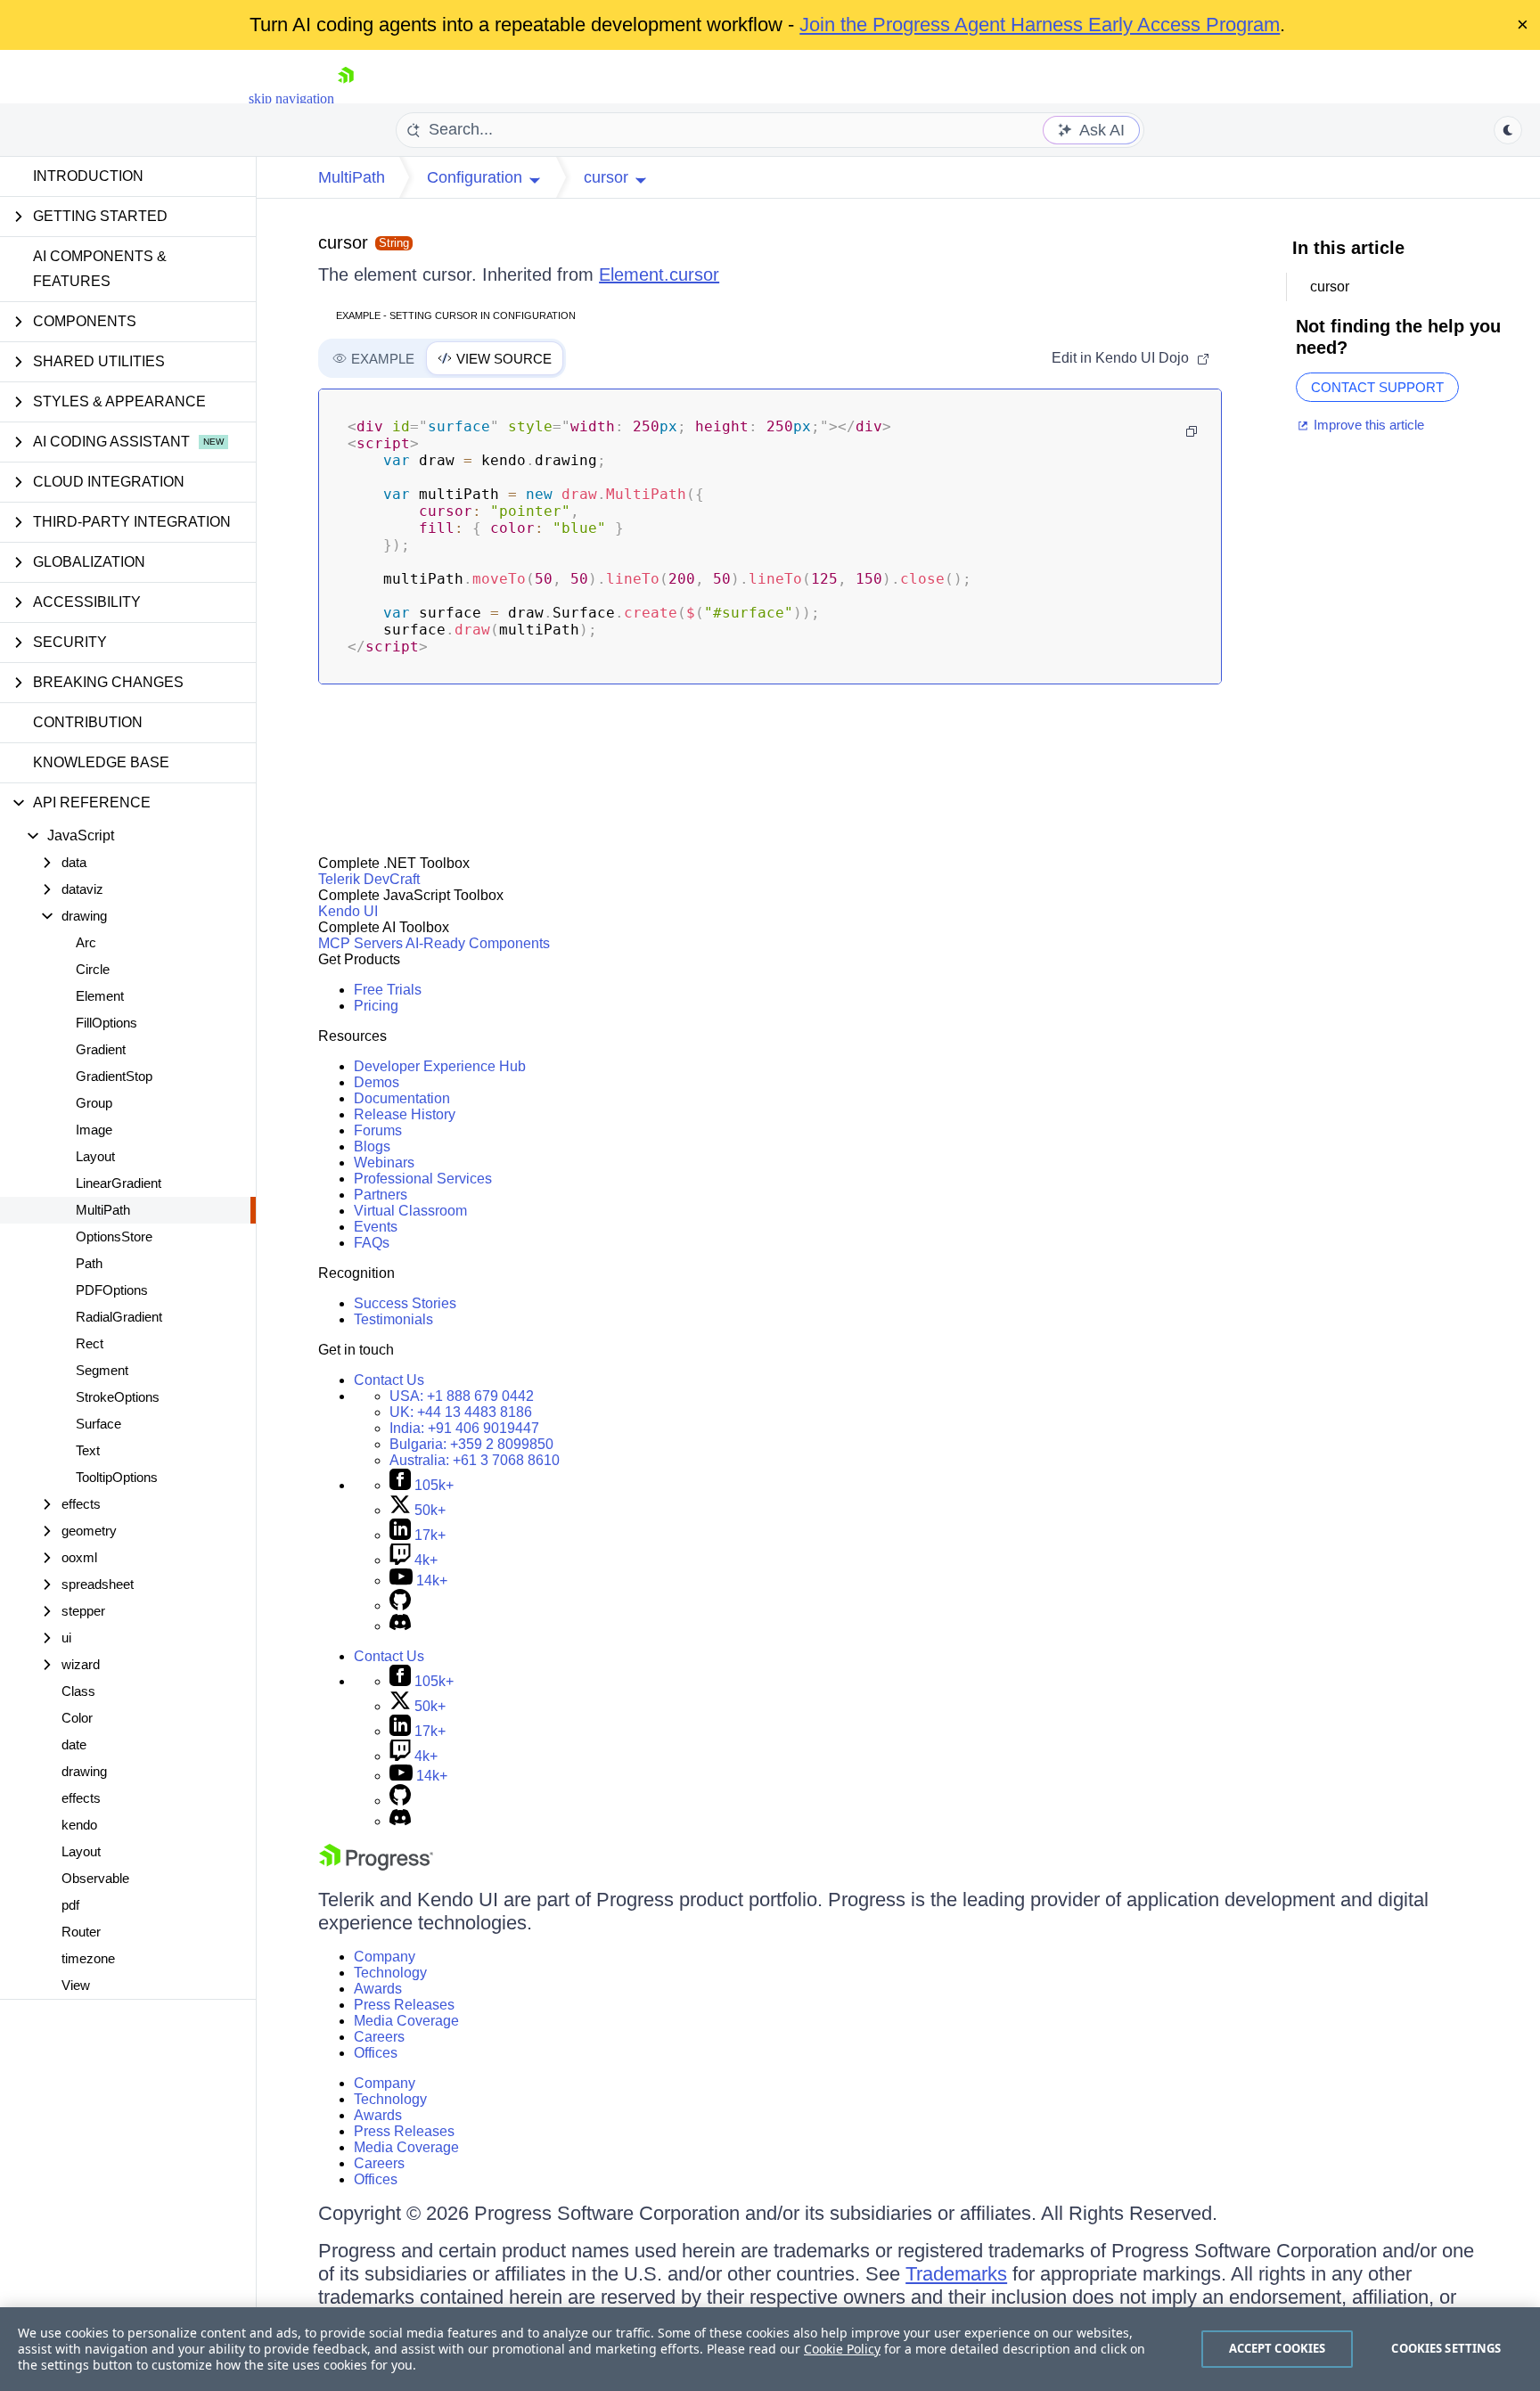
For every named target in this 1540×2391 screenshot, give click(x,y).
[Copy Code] (1192, 431)
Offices (376, 2053)
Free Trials (388, 990)
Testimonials (393, 1319)
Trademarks (956, 2274)
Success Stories (405, 1303)
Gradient (101, 1049)
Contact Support (1377, 387)
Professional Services (423, 1179)
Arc (86, 942)
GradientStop (114, 1076)
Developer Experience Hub (440, 1066)
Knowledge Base (101, 762)
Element (100, 996)
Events (376, 1227)
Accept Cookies (1278, 2348)
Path (89, 1263)
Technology (390, 1973)
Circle (93, 969)
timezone (88, 1958)
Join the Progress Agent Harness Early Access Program (1040, 25)
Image (94, 1130)
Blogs (372, 1146)
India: (464, 1428)
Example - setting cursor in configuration (456, 315)
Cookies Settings (1446, 2348)
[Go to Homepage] (346, 98)
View (76, 1985)
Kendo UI (348, 911)
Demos (377, 1082)
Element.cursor (659, 274)
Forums (378, 1130)
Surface (98, 1424)
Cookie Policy (842, 2349)
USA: (462, 1396)
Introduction (88, 176)
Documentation (402, 1098)
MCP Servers (360, 943)
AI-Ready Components (478, 943)
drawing (84, 1771)
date (74, 1744)
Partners (381, 1195)
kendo (79, 1825)
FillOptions (106, 1023)
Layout (95, 1156)
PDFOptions (112, 1290)
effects (81, 1798)
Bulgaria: (471, 1444)
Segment (102, 1370)
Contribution (88, 722)
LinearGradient (119, 1183)
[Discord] (400, 1626)
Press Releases (404, 2005)
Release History (405, 1114)
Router (81, 1932)
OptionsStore (114, 1236)
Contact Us (389, 1380)
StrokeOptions (118, 1397)
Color (77, 1718)
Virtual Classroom (410, 1211)
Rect (90, 1343)
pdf (70, 1905)
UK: (461, 1412)
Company (385, 1957)
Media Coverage (406, 2021)
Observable (95, 1878)
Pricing (376, 1006)
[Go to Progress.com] (376, 1866)
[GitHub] (400, 1605)
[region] (770, 2349)
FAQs (372, 1243)
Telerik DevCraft (369, 879)
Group (94, 1103)
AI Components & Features (100, 269)
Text (88, 1450)
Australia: (475, 1460)
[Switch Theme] (1508, 130)
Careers (379, 2037)
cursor (343, 242)
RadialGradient (119, 1317)
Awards (378, 1989)
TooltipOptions (117, 1477)
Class (78, 1691)
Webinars (384, 1163)
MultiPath (103, 1210)
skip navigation (291, 98)
